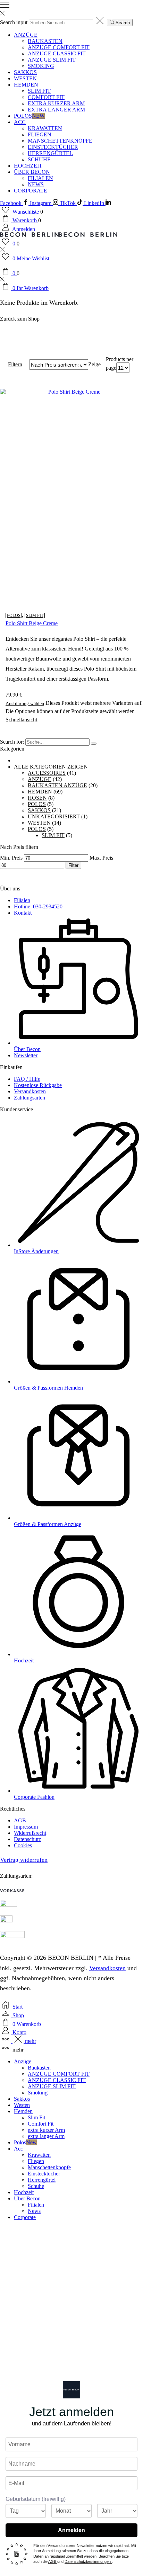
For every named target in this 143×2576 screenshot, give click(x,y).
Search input (14, 22)
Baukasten (45, 41)
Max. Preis (101, 858)
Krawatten (45, 128)
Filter (73, 865)
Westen (25, 78)
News (36, 184)
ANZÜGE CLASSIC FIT (57, 53)
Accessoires (47, 773)
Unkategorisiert (54, 816)
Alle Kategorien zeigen (51, 767)
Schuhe (39, 159)
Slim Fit (39, 91)
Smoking (41, 66)
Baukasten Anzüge (57, 785)
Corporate (31, 191)
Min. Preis (11, 858)
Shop (20, 343)
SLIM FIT (35, 616)
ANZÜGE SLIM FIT (52, 60)
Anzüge (26, 35)
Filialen (40, 178)
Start (5, 343)
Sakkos (25, 72)
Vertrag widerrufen (24, 1860)
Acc (20, 122)
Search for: (12, 742)
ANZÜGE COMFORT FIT (59, 47)
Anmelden (71, 2530)
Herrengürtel (50, 153)
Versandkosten (107, 1968)
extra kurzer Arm (56, 103)
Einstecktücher (53, 147)
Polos (29, 116)
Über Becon (32, 172)
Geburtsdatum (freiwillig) (36, 2499)
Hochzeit (28, 166)
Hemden (26, 85)
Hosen (37, 798)
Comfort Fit (46, 97)
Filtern (15, 364)
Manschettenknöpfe (60, 141)
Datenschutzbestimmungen (88, 2561)
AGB (53, 2561)
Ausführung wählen (25, 703)
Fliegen (40, 134)
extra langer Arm (56, 110)
